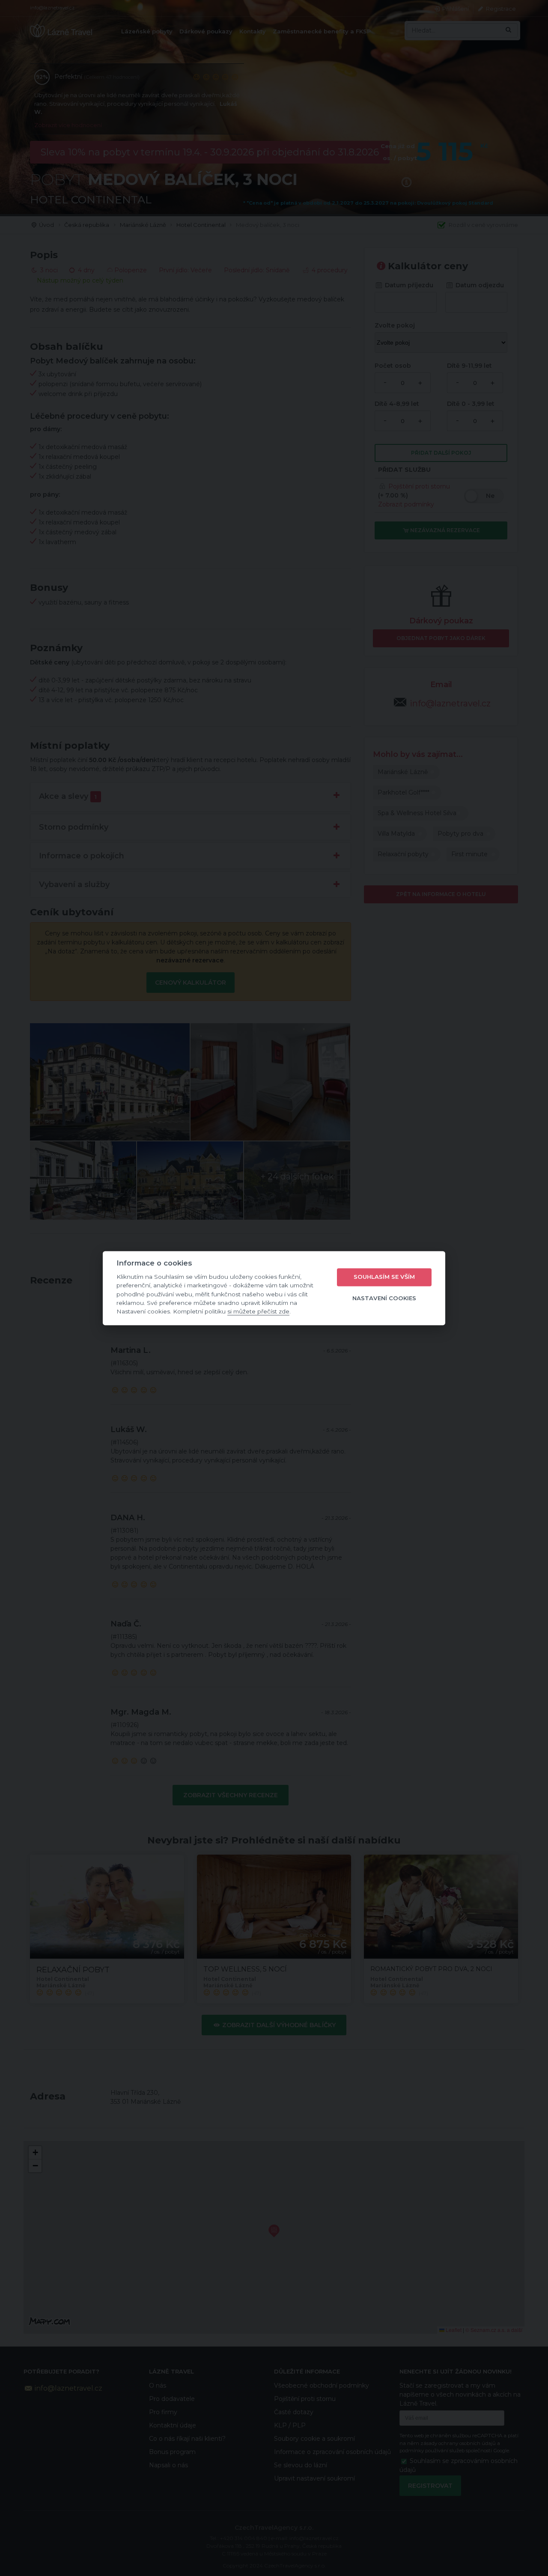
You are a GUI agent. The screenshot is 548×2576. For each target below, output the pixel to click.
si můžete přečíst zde (258, 1312)
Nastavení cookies (384, 1298)
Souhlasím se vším (384, 1277)
